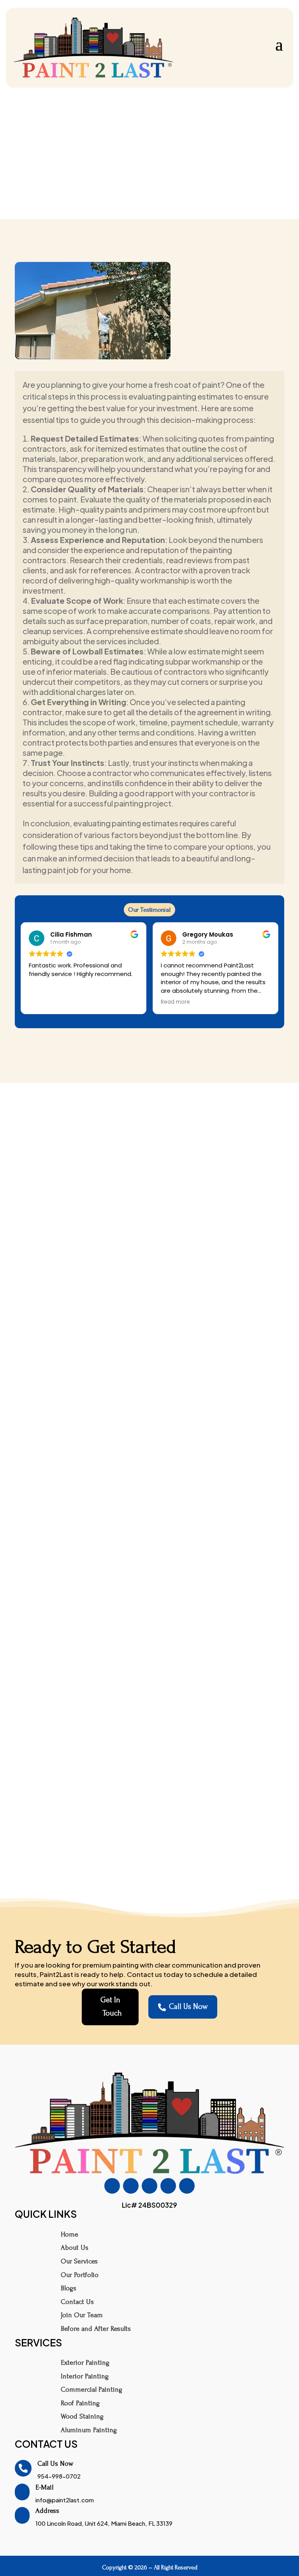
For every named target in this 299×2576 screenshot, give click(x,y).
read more (149, 1447)
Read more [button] (175, 1002)
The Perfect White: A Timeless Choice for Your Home (150, 1408)
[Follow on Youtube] (168, 2186)
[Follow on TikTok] (149, 2186)
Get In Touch (111, 2007)
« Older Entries (33, 1862)
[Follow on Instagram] (131, 2186)
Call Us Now (183, 2007)
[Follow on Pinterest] (187, 2186)
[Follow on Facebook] (112, 2186)
